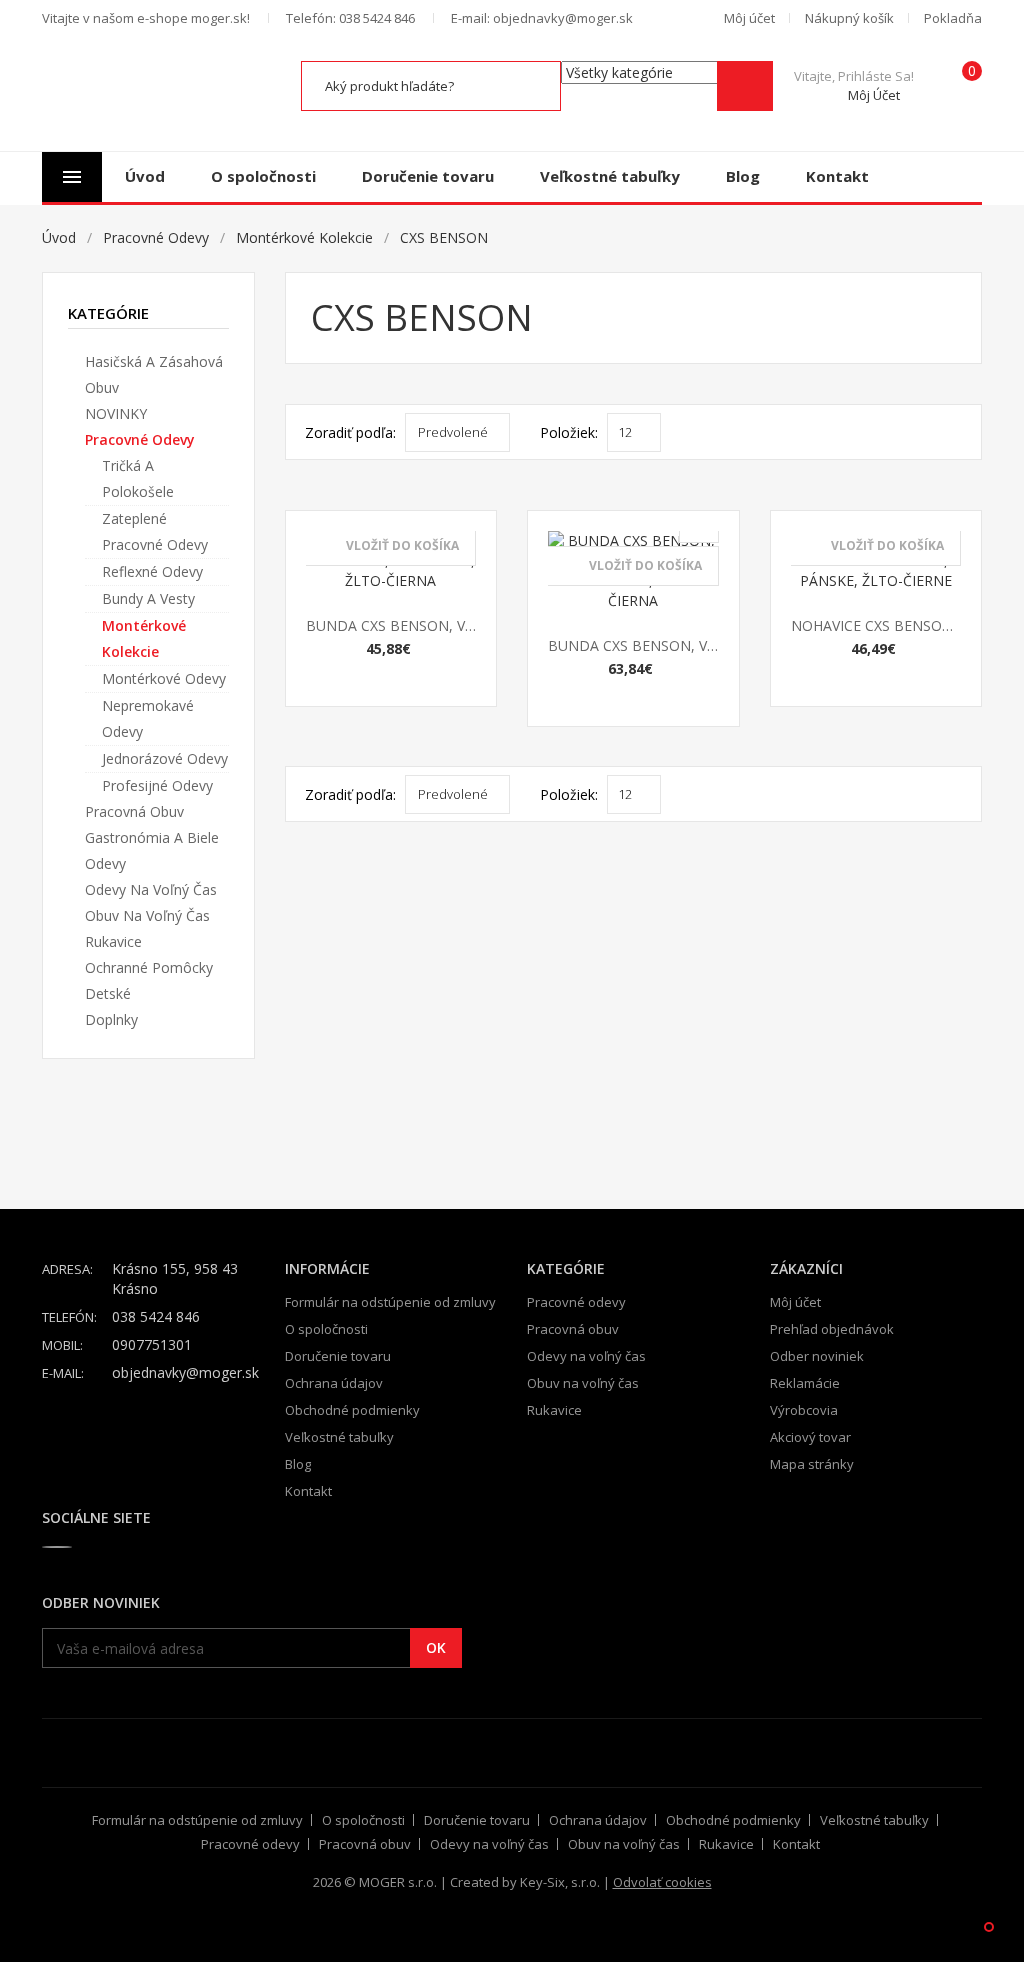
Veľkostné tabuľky (610, 176)
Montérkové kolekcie (304, 237)
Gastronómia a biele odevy (152, 850)
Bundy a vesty (148, 598)
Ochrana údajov (334, 1383)
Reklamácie (805, 1383)
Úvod (145, 176)
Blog (743, 176)
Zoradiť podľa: (350, 432)
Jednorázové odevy (165, 758)
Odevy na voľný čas (151, 889)
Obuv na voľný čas (147, 915)
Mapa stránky (812, 1464)
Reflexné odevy (152, 571)
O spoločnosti (263, 176)
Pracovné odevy (156, 237)
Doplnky (111, 1019)
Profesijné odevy (157, 785)
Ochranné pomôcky (149, 967)
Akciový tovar (810, 1437)
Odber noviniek (817, 1356)
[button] (749, 18)
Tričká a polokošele (138, 478)
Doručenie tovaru (428, 176)
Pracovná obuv (134, 811)
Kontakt (837, 176)
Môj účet (795, 1302)
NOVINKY (116, 413)
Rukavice (113, 941)
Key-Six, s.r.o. (560, 1882)
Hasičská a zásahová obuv (154, 374)
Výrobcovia (804, 1410)
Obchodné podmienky (352, 1410)
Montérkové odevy (164, 678)
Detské (108, 993)
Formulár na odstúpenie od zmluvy (390, 1302)
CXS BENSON (444, 237)
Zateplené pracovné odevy (155, 531)
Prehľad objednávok (832, 1329)
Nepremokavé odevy (148, 718)
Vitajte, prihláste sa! (854, 85)
